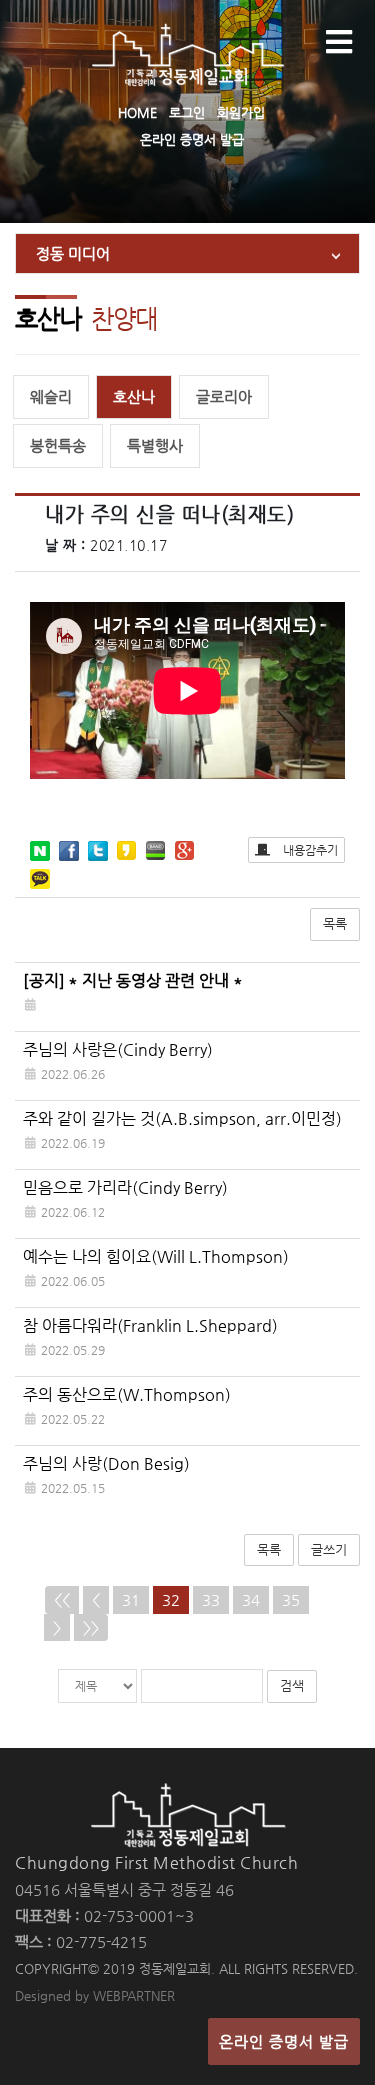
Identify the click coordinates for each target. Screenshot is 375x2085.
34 (251, 1599)
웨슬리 (51, 396)
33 (211, 1599)
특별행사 (155, 445)
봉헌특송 (58, 445)
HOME (137, 112)
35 (291, 1599)
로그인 (187, 112)
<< (62, 1599)
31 (131, 1599)
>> (91, 1627)
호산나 (134, 396)
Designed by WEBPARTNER (95, 1995)
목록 (335, 923)
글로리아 (224, 396)
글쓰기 (329, 1549)
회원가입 (241, 112)
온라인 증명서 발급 (192, 139)
